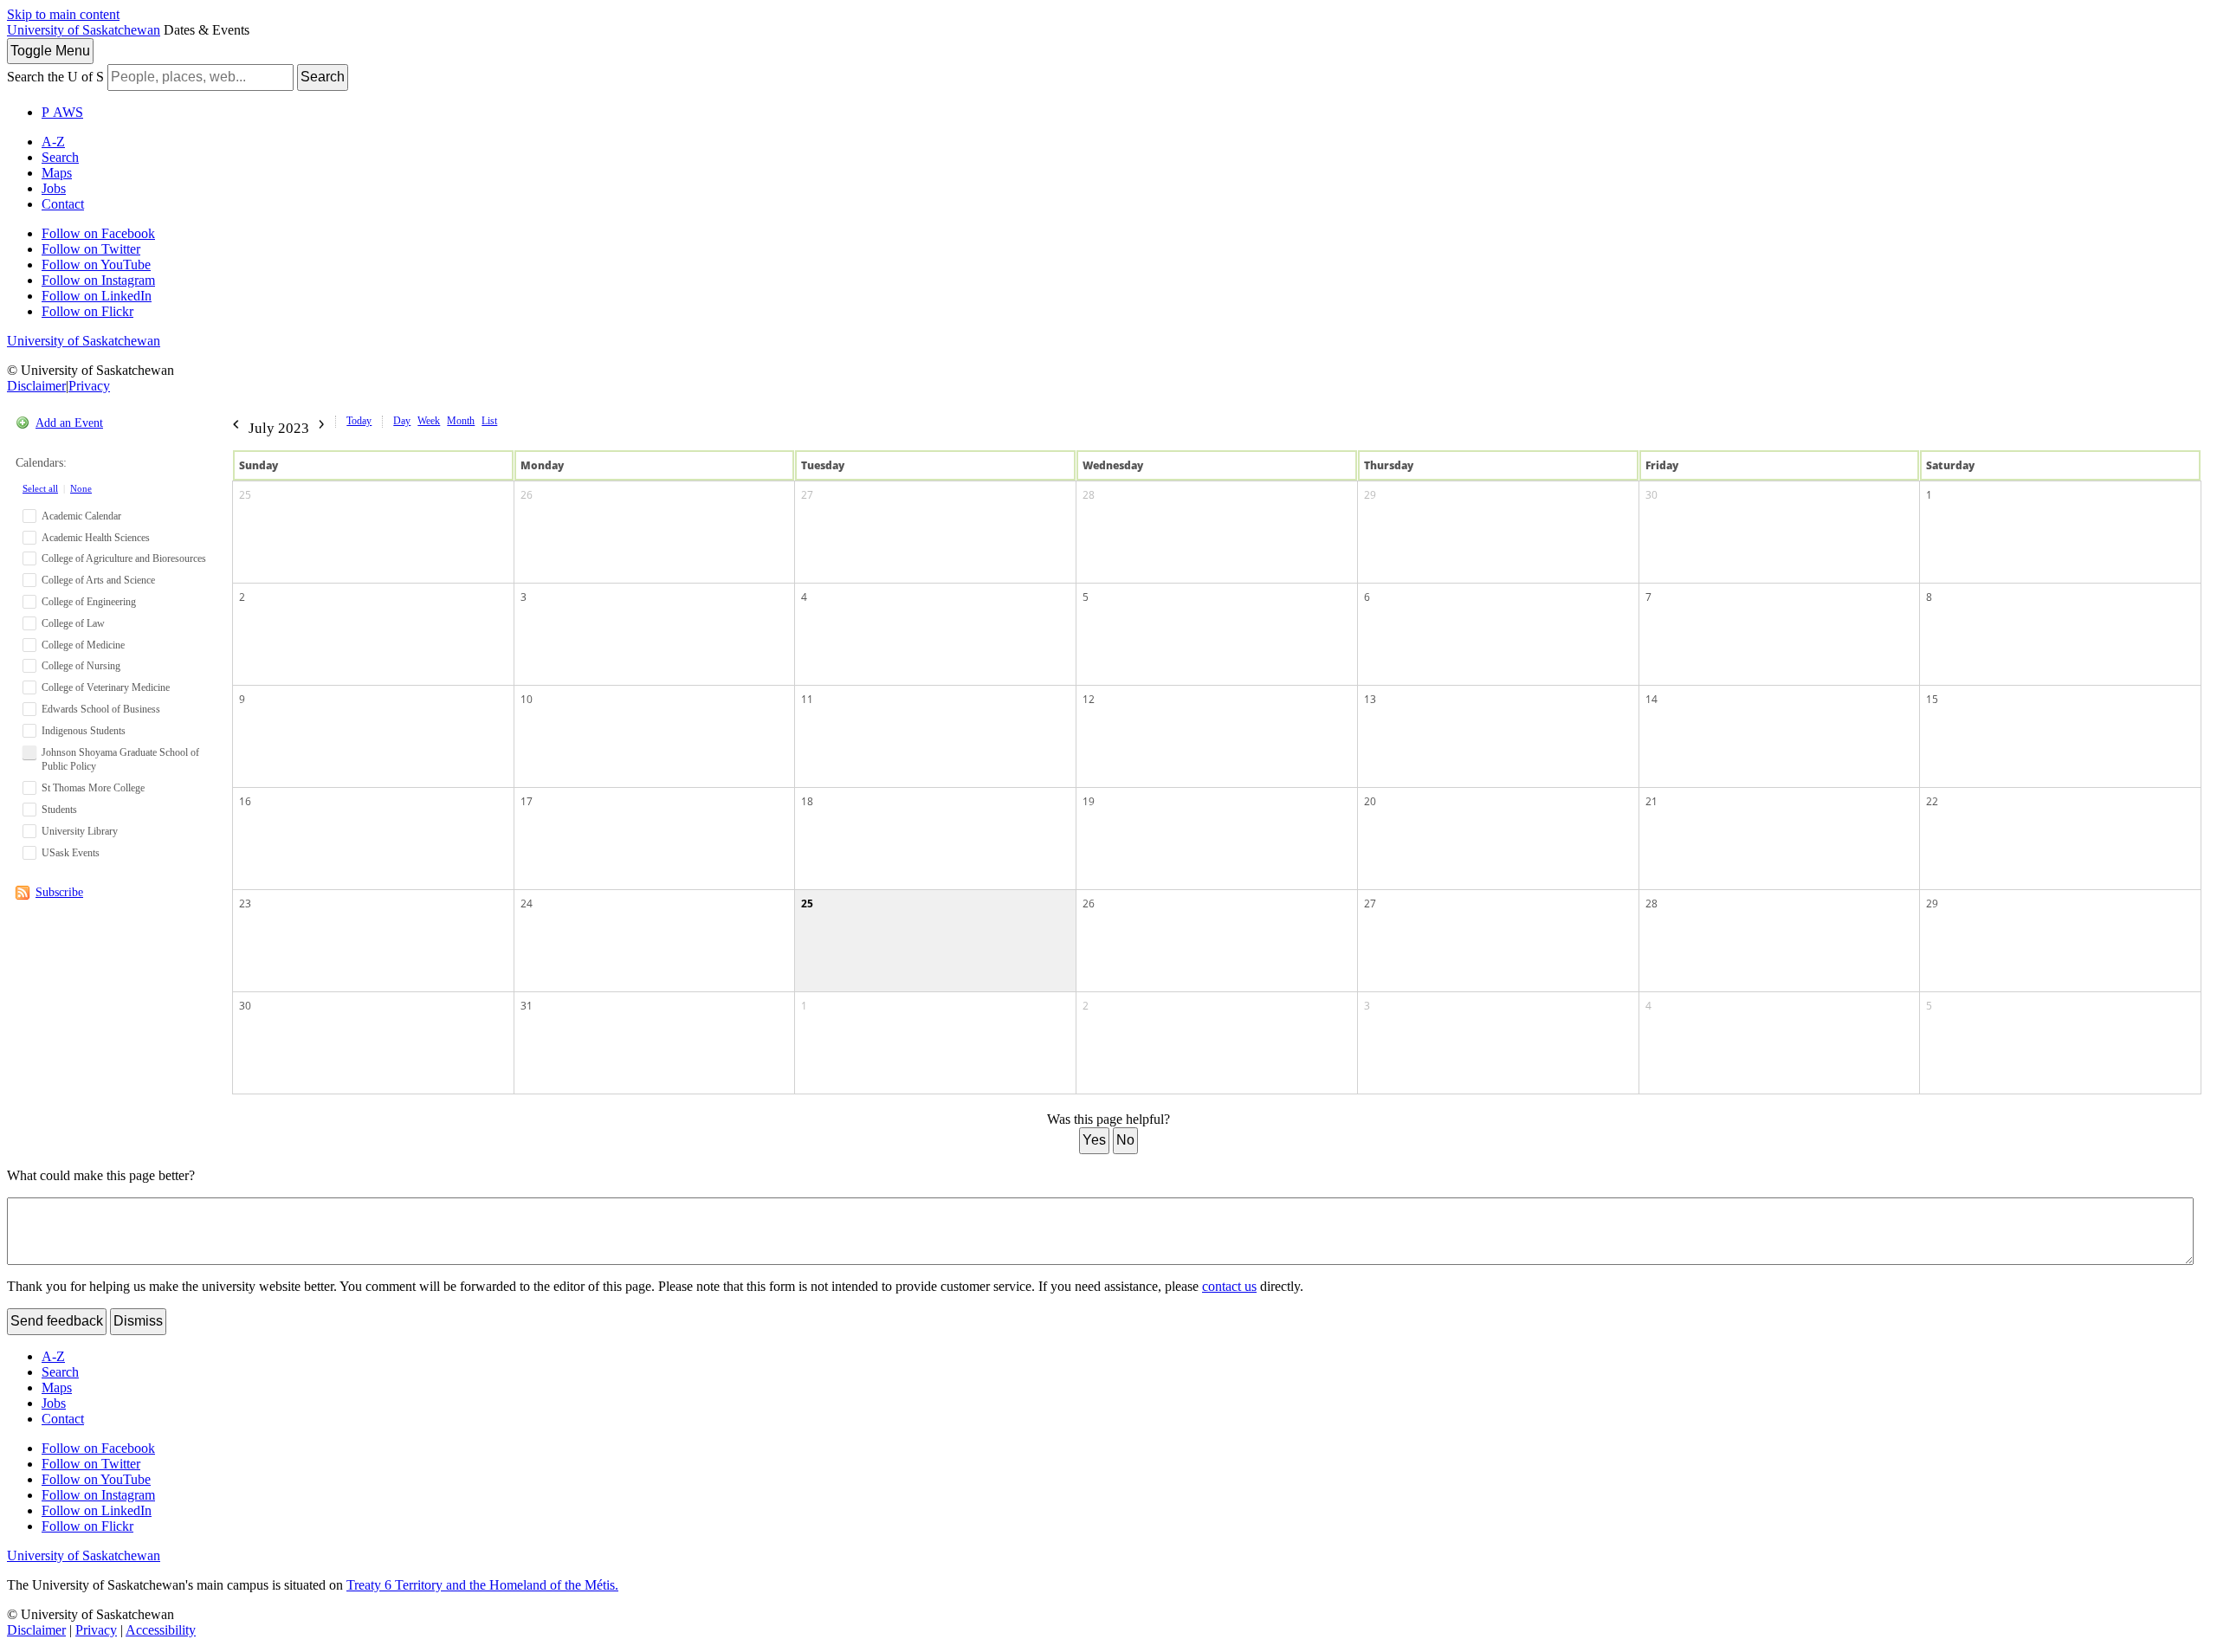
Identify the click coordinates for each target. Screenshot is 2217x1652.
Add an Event (69, 423)
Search (323, 77)
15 (1932, 699)
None (81, 488)
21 (1651, 801)
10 (527, 699)
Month (461, 421)
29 (1370, 495)
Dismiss (138, 1321)
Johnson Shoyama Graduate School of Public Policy (120, 760)
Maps (57, 173)
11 (807, 699)
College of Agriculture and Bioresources (124, 558)
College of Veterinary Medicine (106, 687)
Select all (40, 488)
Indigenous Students (84, 731)
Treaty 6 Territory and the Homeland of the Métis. (482, 1585)
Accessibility (161, 1630)
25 (245, 495)
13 (1370, 699)
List (489, 421)
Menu (50, 51)
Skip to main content (63, 14)
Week (429, 421)
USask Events (71, 853)
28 (1089, 495)
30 (1651, 495)
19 (1089, 801)
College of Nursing (81, 666)
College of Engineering (89, 602)
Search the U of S (55, 77)
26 (527, 495)
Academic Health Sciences (96, 538)
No (1125, 1140)
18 (807, 801)
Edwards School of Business (101, 709)
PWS (62, 112)
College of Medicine (83, 645)
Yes (1094, 1140)
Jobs (54, 188)
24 (527, 903)
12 (1089, 699)
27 (807, 495)
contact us (1229, 1286)
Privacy (89, 386)
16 (245, 801)
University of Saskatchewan (84, 30)
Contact (63, 204)
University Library (80, 831)
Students (59, 810)
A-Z (53, 142)
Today (359, 421)
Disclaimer (36, 386)
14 (1651, 699)
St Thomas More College (93, 788)
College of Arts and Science (98, 580)
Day (402, 421)
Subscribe (59, 892)
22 (1932, 801)
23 (245, 903)
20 (1370, 801)
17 (527, 801)
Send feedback (57, 1321)
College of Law (73, 623)
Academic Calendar (81, 516)
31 (527, 1006)
